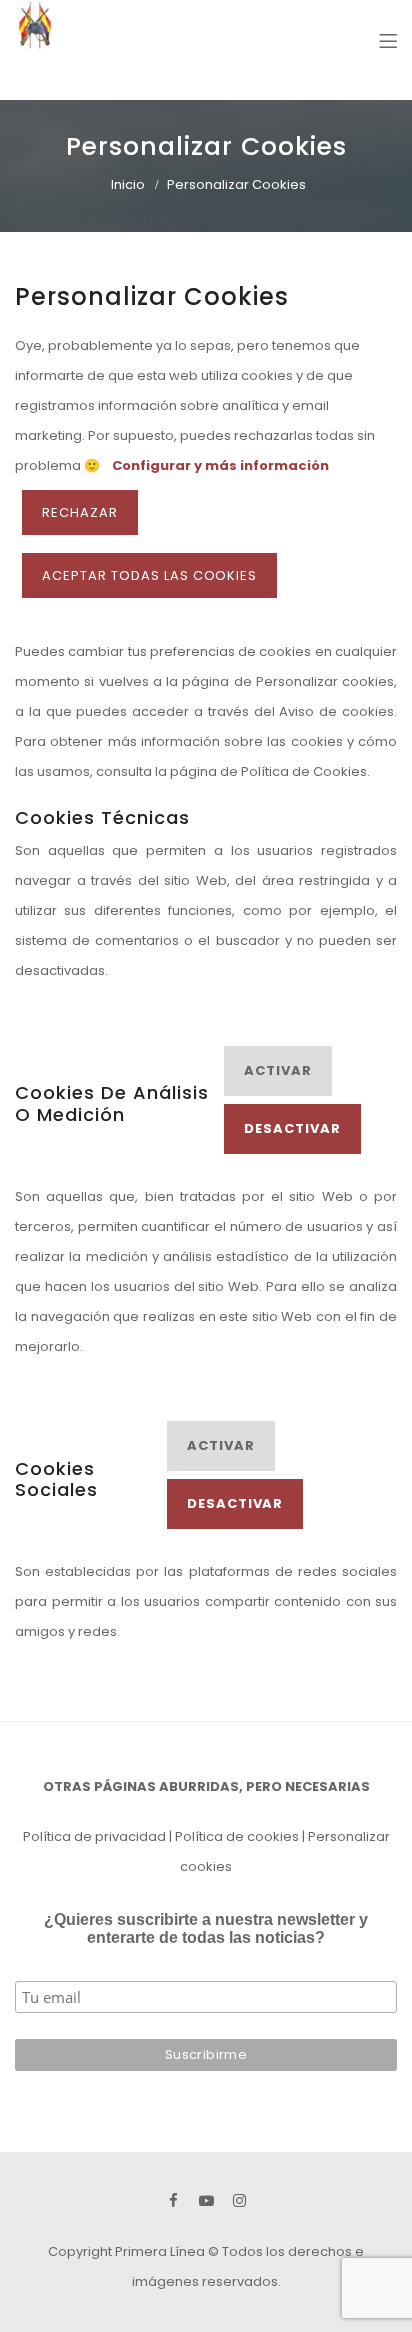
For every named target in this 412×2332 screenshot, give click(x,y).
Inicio (128, 184)
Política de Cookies (304, 771)
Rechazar (80, 512)
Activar (278, 1070)
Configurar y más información (220, 465)
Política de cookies (237, 1836)
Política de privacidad (94, 1836)
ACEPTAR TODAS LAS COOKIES (149, 575)
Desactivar (292, 1128)
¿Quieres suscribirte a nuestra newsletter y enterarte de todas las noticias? (206, 1928)
